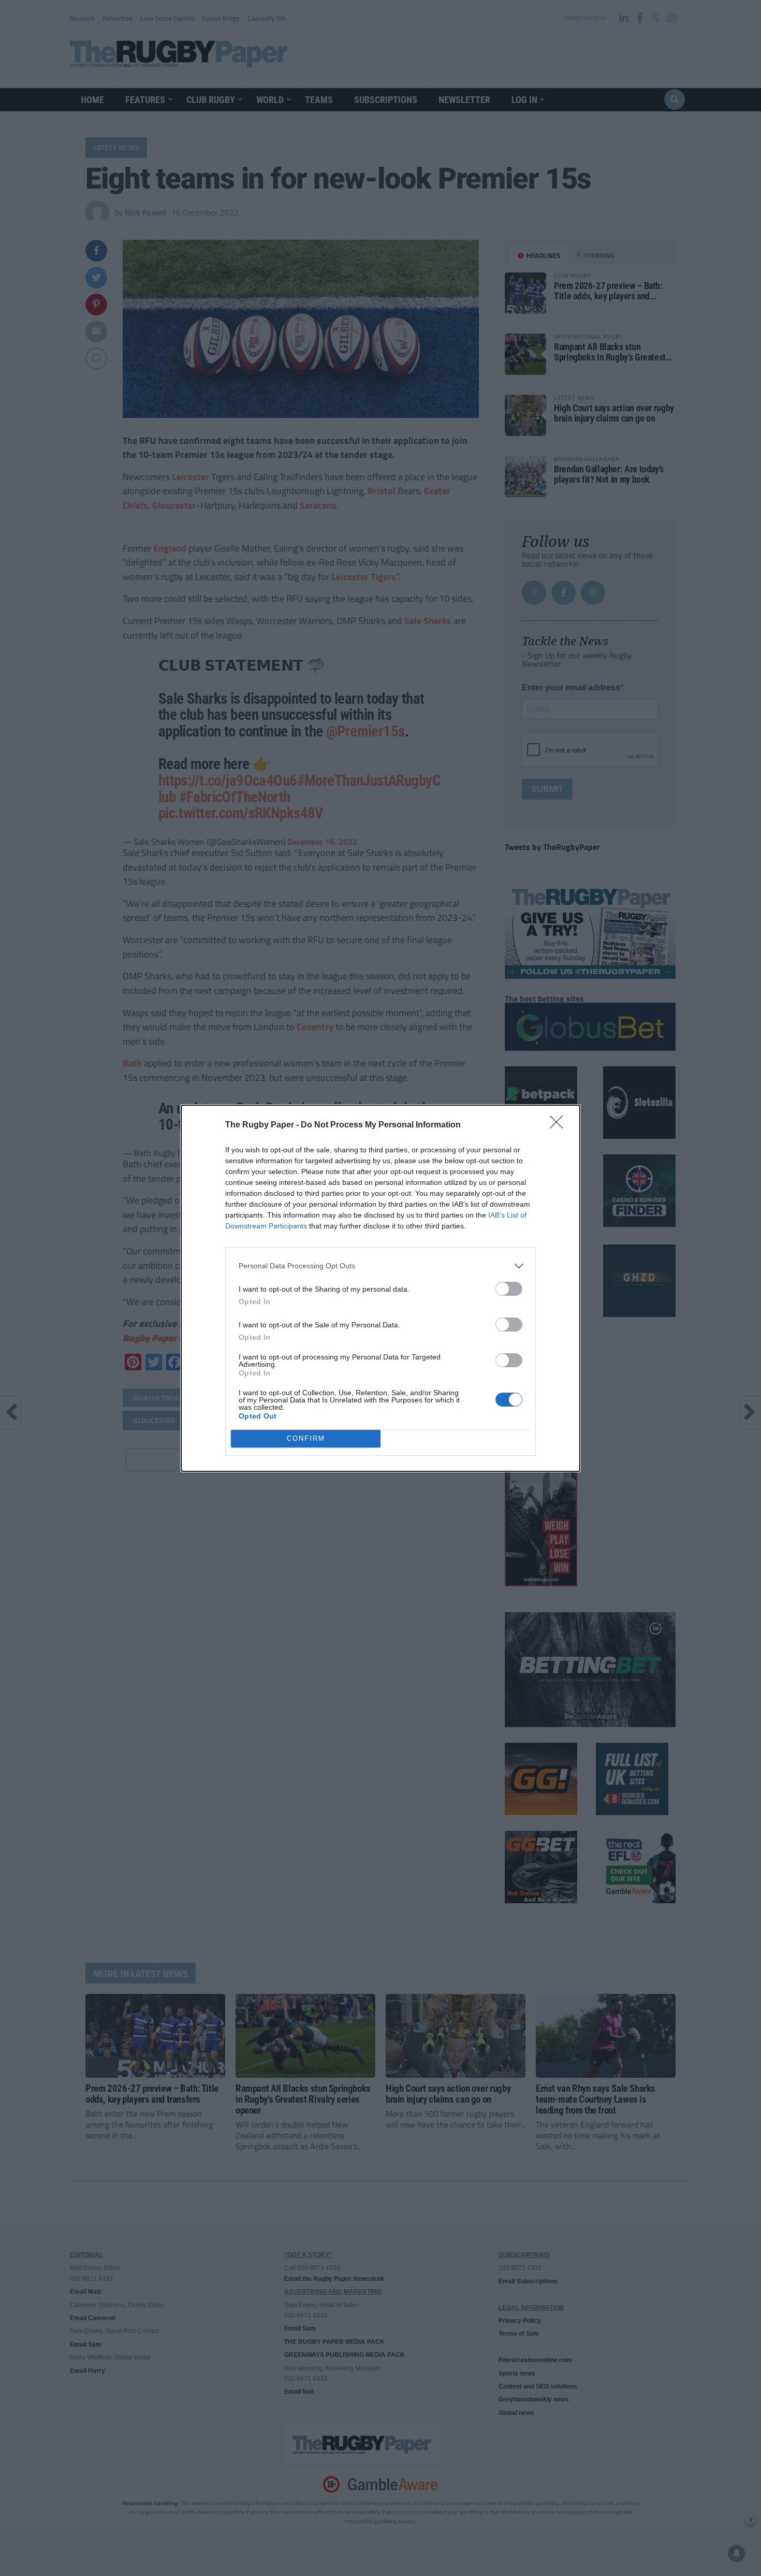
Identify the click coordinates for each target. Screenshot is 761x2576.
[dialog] (380, 1288)
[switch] (509, 1289)
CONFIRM (306, 1438)
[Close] (560, 1125)
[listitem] (380, 1266)
